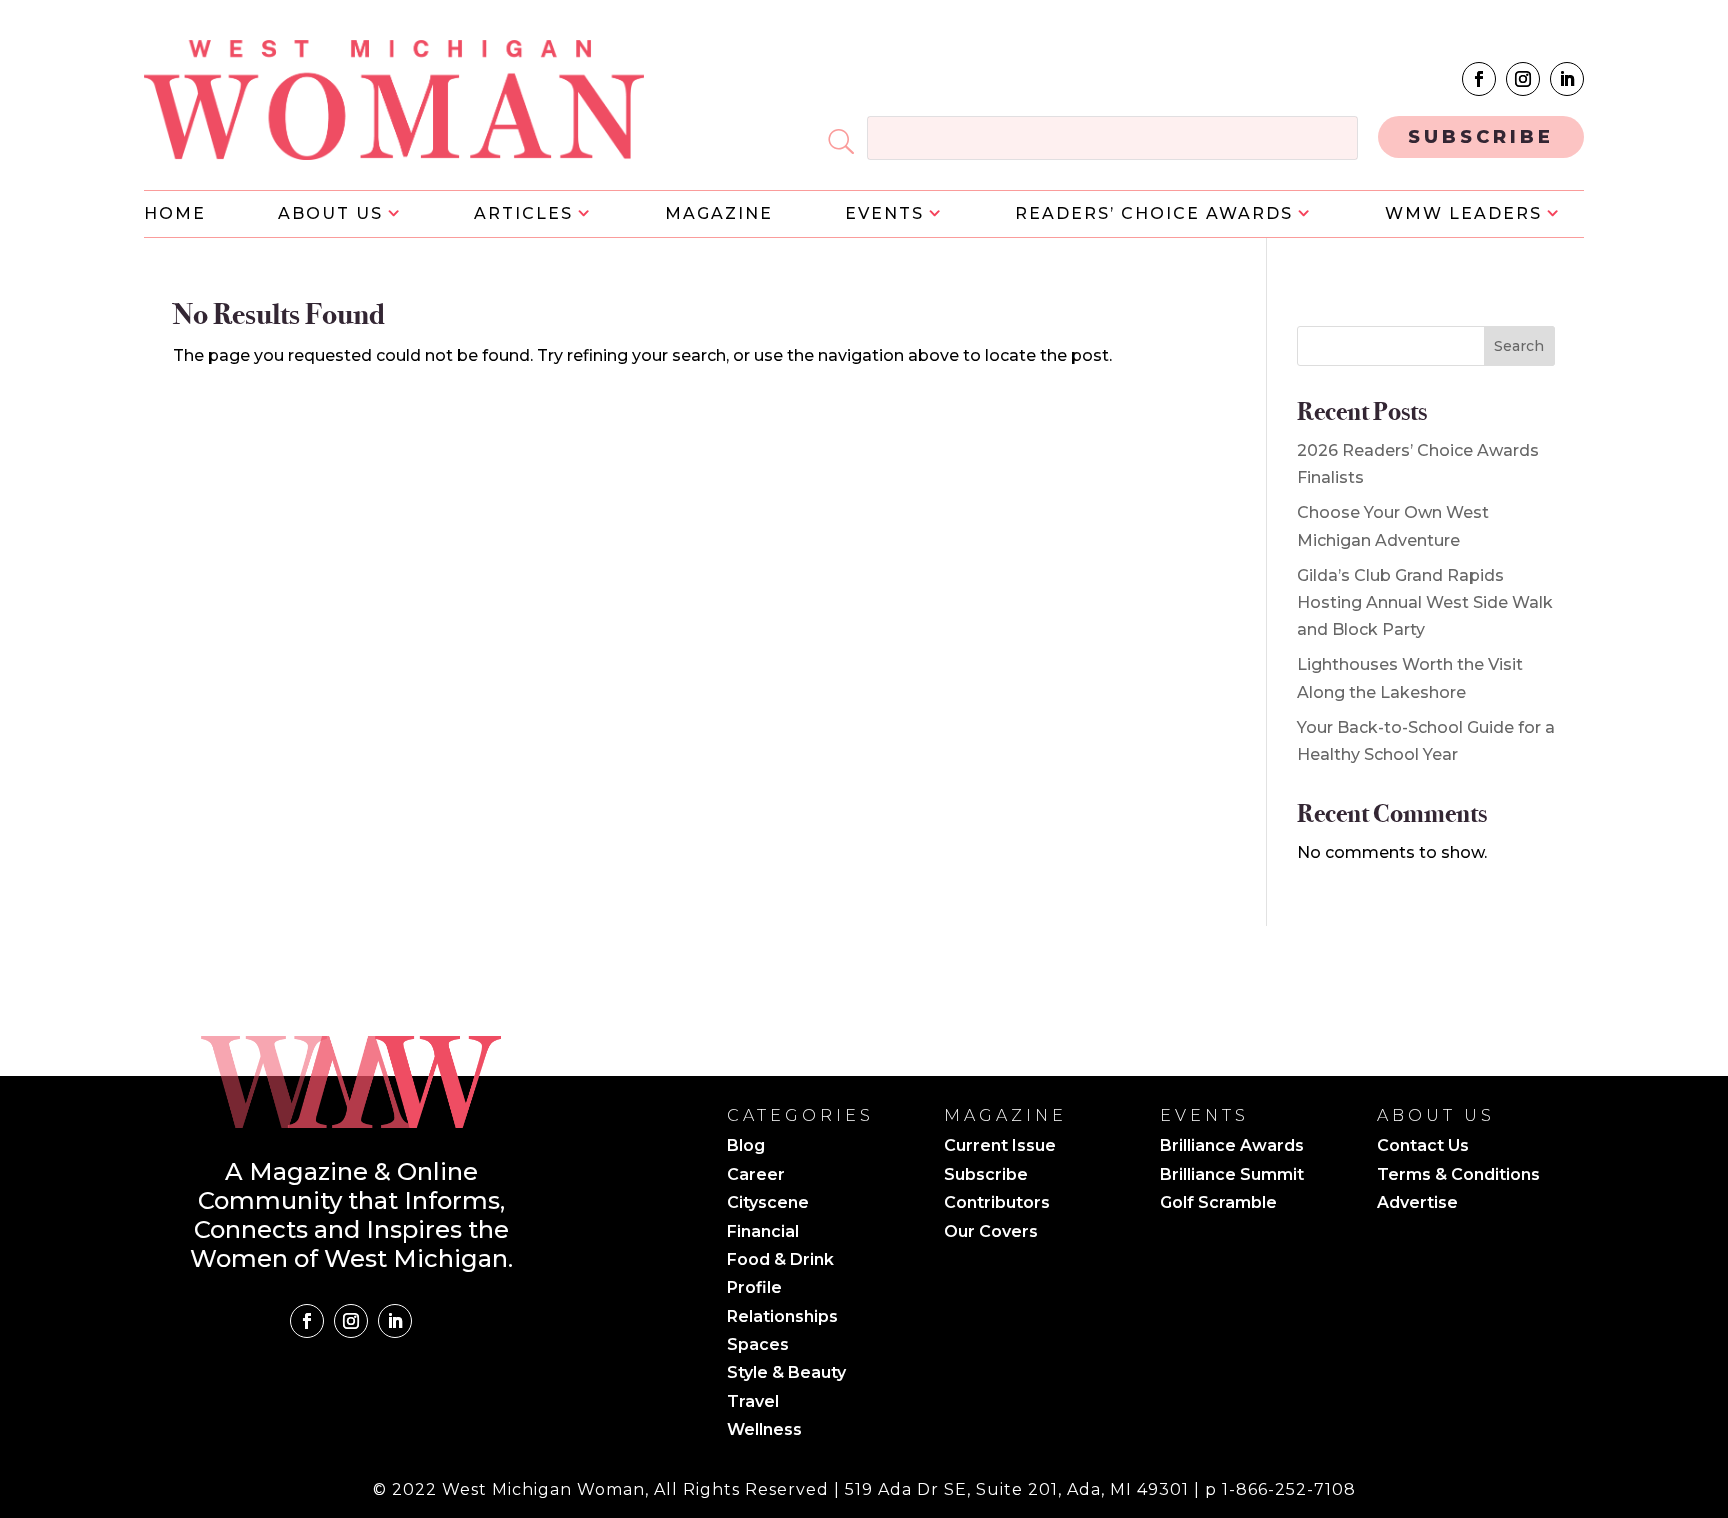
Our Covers (991, 1233)
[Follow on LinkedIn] (1567, 79)
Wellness (764, 1431)
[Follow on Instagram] (1523, 79)
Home (175, 215)
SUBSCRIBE (1481, 137)
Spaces (758, 1346)
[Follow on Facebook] (1479, 79)
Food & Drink (780, 1261)
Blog (746, 1147)
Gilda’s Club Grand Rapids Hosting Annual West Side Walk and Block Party (1425, 602)
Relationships (782, 1318)
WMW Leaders (1463, 215)
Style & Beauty (786, 1374)
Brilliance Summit (1232, 1176)
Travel (753, 1403)
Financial (763, 1233)
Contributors (997, 1204)
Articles (523, 215)
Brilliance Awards (1232, 1147)
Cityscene (768, 1204)
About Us (330, 215)
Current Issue (1000, 1147)
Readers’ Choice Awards (1154, 215)
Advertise (1417, 1204)
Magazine (719, 215)
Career (756, 1176)
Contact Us (1423, 1147)
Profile (754, 1289)
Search (1519, 346)
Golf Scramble (1218, 1204)
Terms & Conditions (1458, 1176)
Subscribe (986, 1176)
